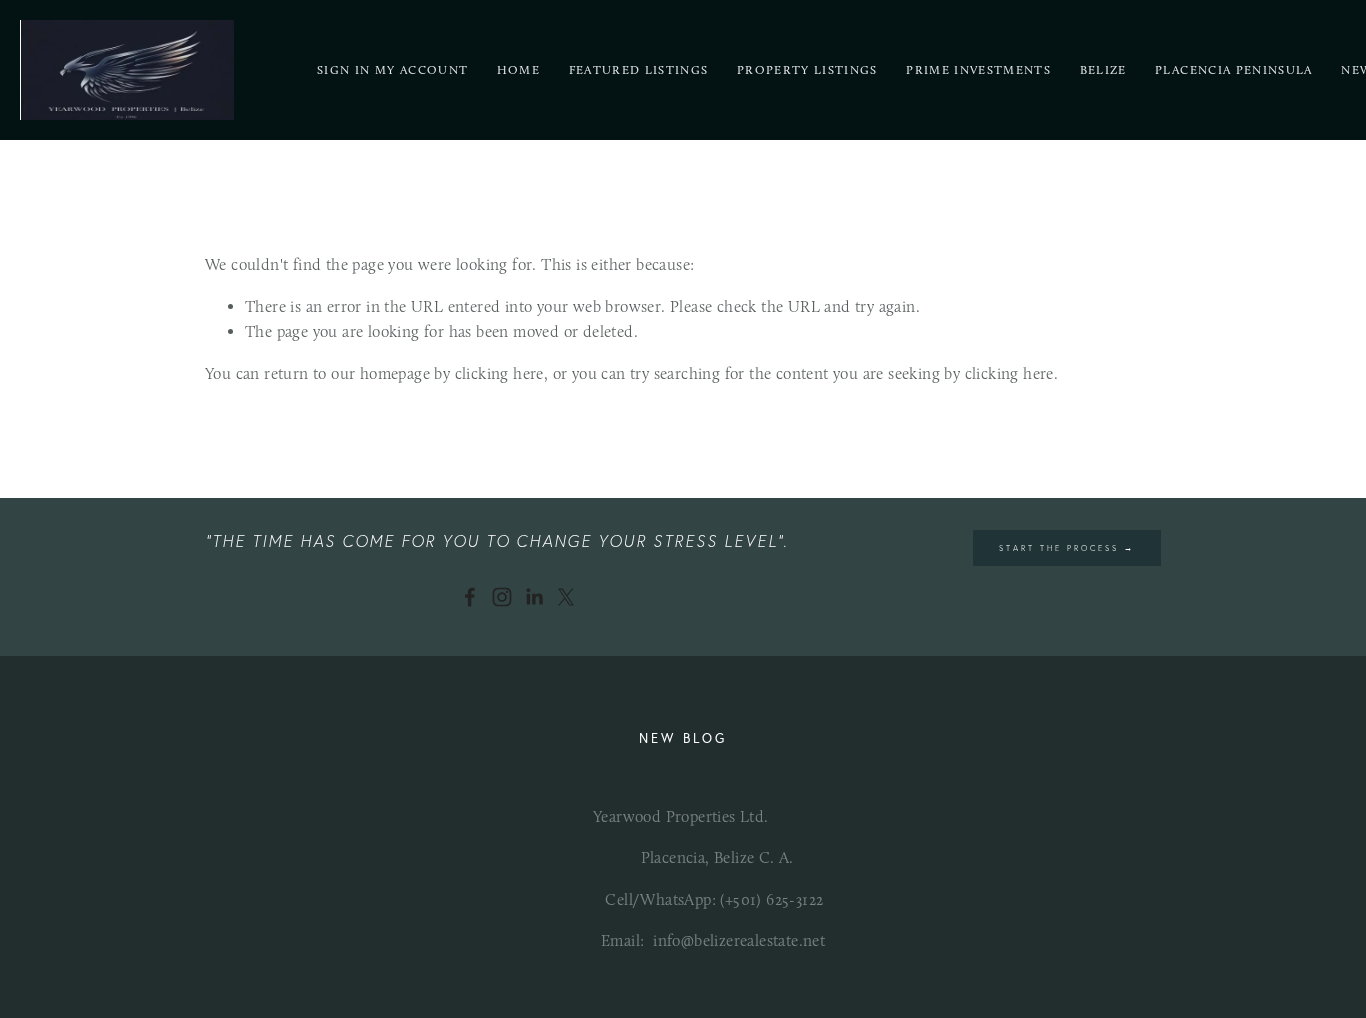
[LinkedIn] (534, 597)
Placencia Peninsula (1234, 70)
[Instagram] (502, 597)
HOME (518, 70)
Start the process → (1067, 548)
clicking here (499, 373)
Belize (1103, 70)
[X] (566, 597)
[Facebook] (470, 597)
